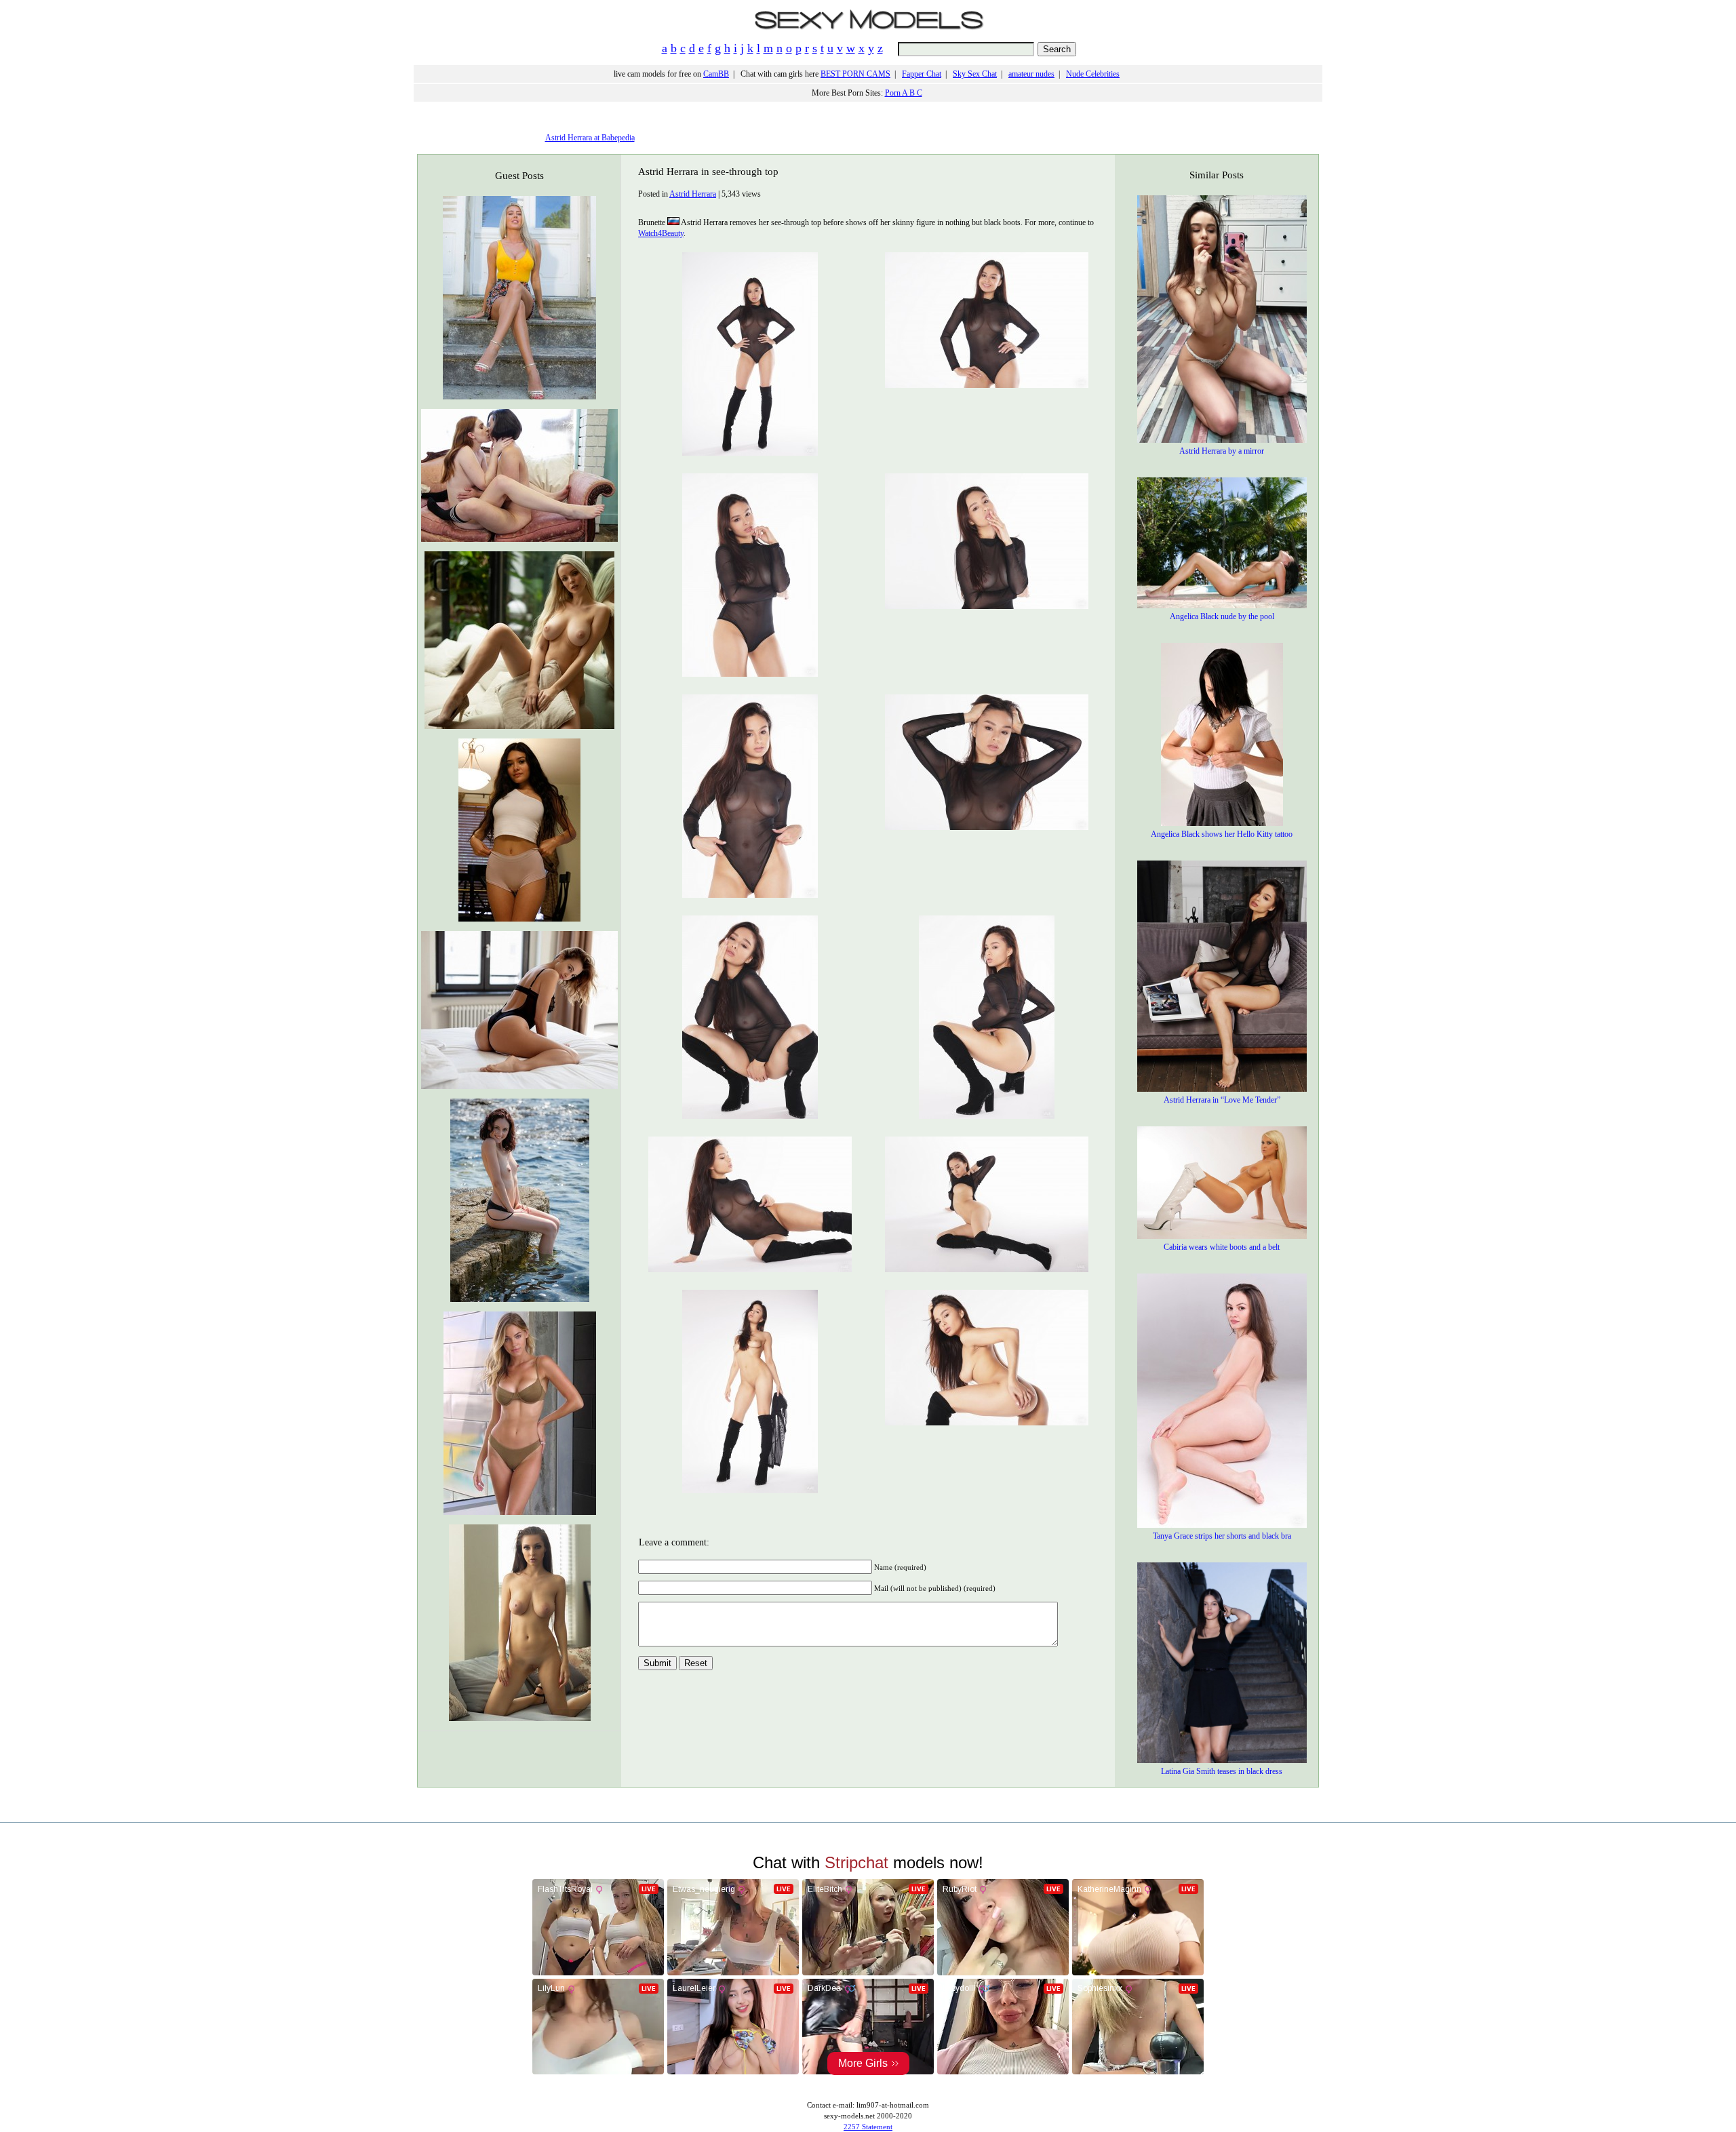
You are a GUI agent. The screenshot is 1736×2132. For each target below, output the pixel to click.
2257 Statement (868, 2127)
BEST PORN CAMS (855, 74)
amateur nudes (1031, 74)
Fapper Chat (922, 74)
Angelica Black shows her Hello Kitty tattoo (1222, 834)
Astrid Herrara (693, 194)
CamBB (716, 74)
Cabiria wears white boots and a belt (1222, 1247)
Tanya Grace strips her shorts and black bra (1222, 1536)
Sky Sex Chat (975, 74)
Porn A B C (904, 93)
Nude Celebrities (1093, 74)
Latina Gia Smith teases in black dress (1222, 1771)
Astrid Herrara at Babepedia (590, 138)
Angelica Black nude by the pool (1222, 616)
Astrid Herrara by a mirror (1222, 451)
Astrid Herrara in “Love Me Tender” (1222, 1100)
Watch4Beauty (661, 233)
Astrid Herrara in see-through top (708, 172)
